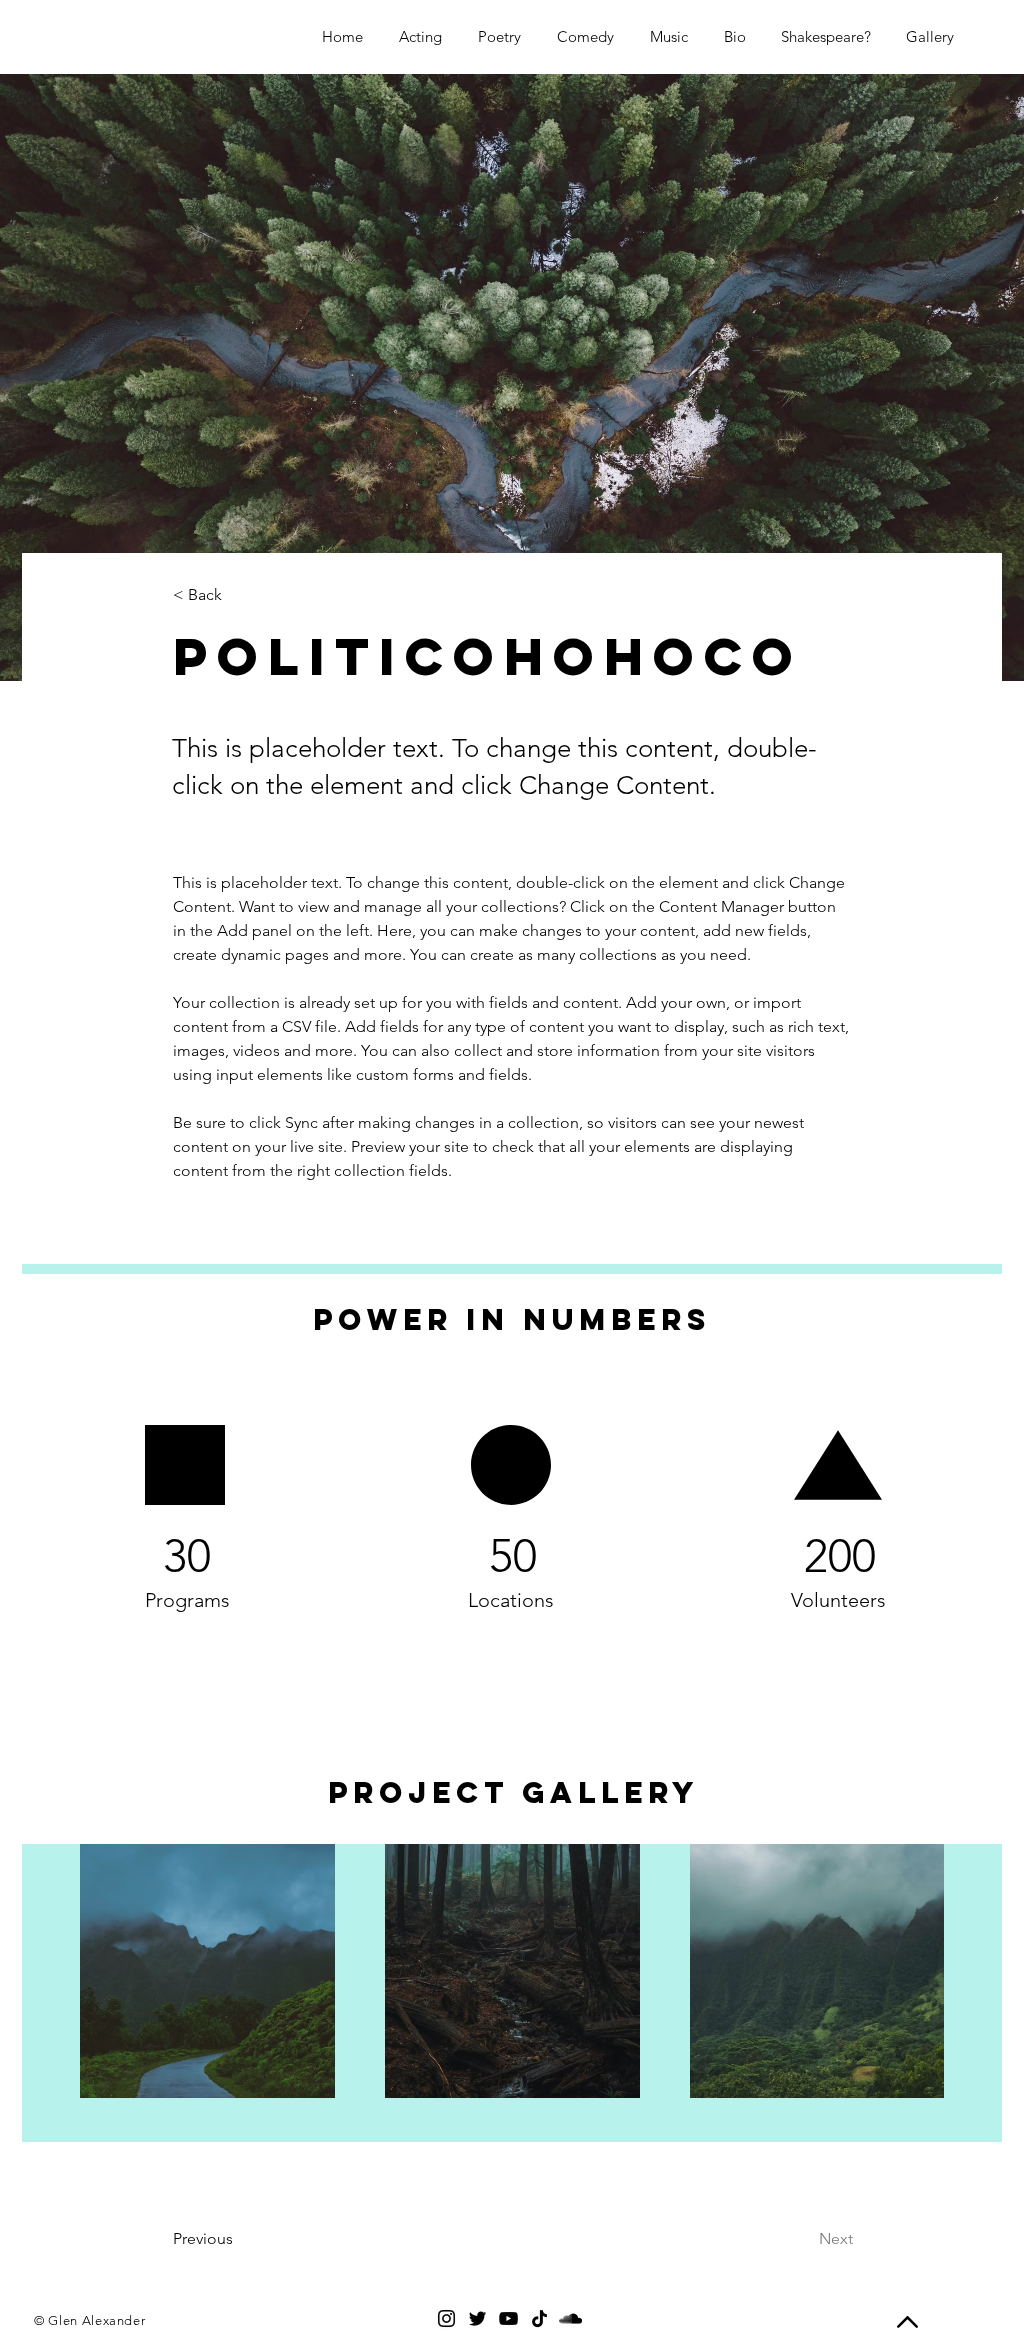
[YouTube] (508, 2318)
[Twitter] (477, 2318)
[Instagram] (446, 2318)
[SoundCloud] (570, 2318)
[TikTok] (539, 2318)
